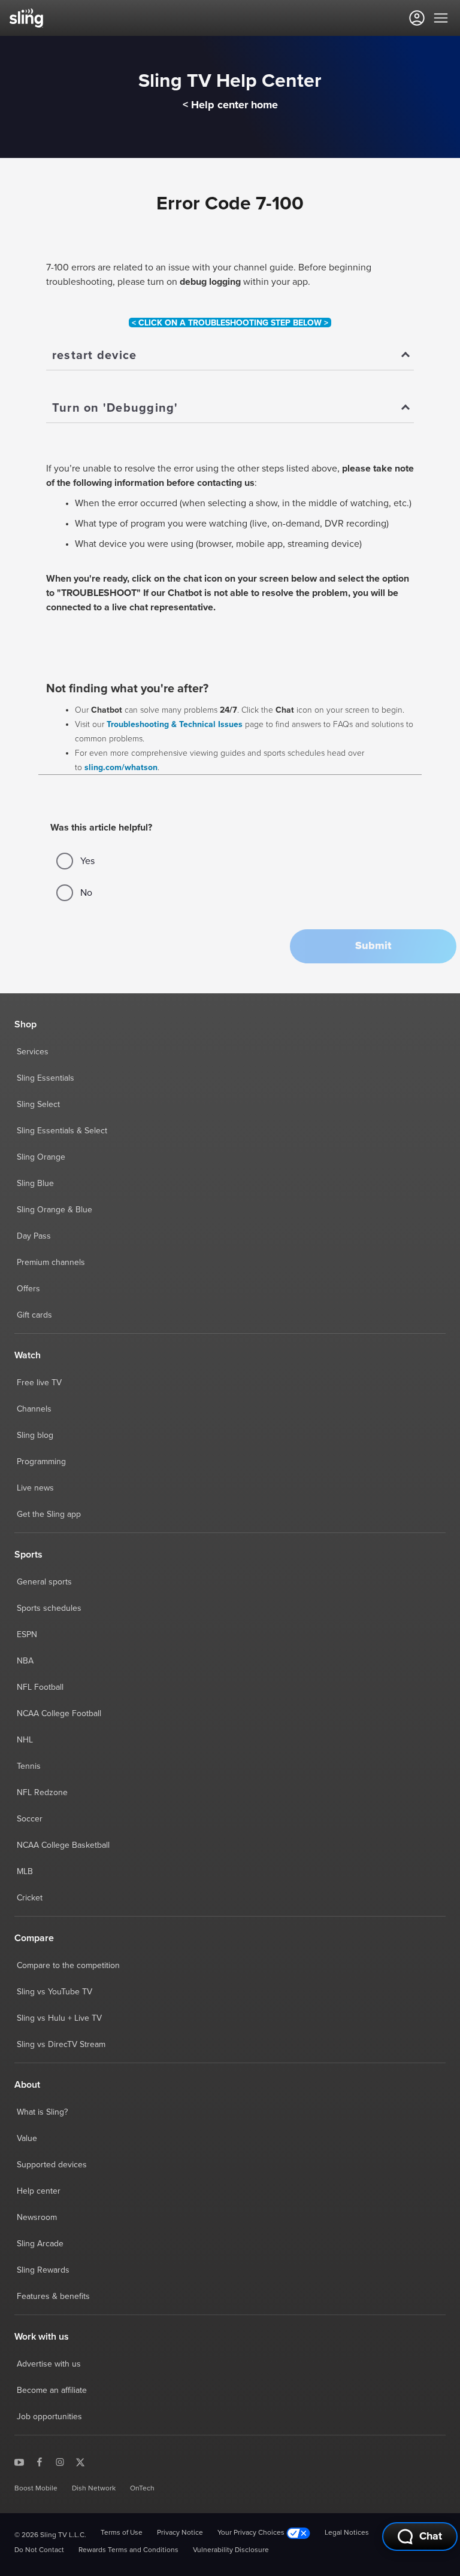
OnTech (142, 2489)
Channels (34, 1409)
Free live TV (39, 1383)
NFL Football (40, 1687)
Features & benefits (53, 2297)
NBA (25, 1661)
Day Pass (34, 1236)
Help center (39, 2191)
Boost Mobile (36, 2489)
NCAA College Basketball (63, 1845)
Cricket (30, 1898)
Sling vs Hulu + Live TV (59, 2018)
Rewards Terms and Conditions (128, 2550)
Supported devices (52, 2165)
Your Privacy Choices (252, 2533)
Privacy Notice (180, 2533)
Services (33, 1052)
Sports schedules (49, 1608)
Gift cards (34, 1315)
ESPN (27, 1635)
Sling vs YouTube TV (55, 1992)
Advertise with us (49, 2364)
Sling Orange (41, 1157)
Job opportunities (49, 2417)
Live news (35, 1488)
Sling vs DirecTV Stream (61, 2045)
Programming (41, 1462)
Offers (28, 1289)
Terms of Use (122, 2533)
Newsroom (37, 2218)
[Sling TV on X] (80, 2462)
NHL (25, 1740)
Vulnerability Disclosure (231, 2550)
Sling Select (38, 1105)
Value (27, 2139)
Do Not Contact (39, 2550)
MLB (25, 1872)
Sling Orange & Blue (55, 1210)
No (86, 893)
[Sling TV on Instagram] (60, 2462)
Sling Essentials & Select (62, 1131)
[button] (373, 946)
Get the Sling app (49, 1514)
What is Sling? (42, 2112)
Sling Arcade (40, 2244)
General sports (44, 1582)
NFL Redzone (42, 1793)
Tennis (29, 1766)
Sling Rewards (43, 2270)
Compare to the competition (68, 1966)
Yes (87, 861)
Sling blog (35, 1435)
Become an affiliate (52, 2391)
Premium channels (51, 1263)
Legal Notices (347, 2533)
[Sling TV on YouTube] (19, 2462)
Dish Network (94, 2489)
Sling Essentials (46, 1078)
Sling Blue (35, 1184)
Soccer (30, 1819)
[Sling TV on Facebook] (40, 2462)
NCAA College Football (59, 1714)
